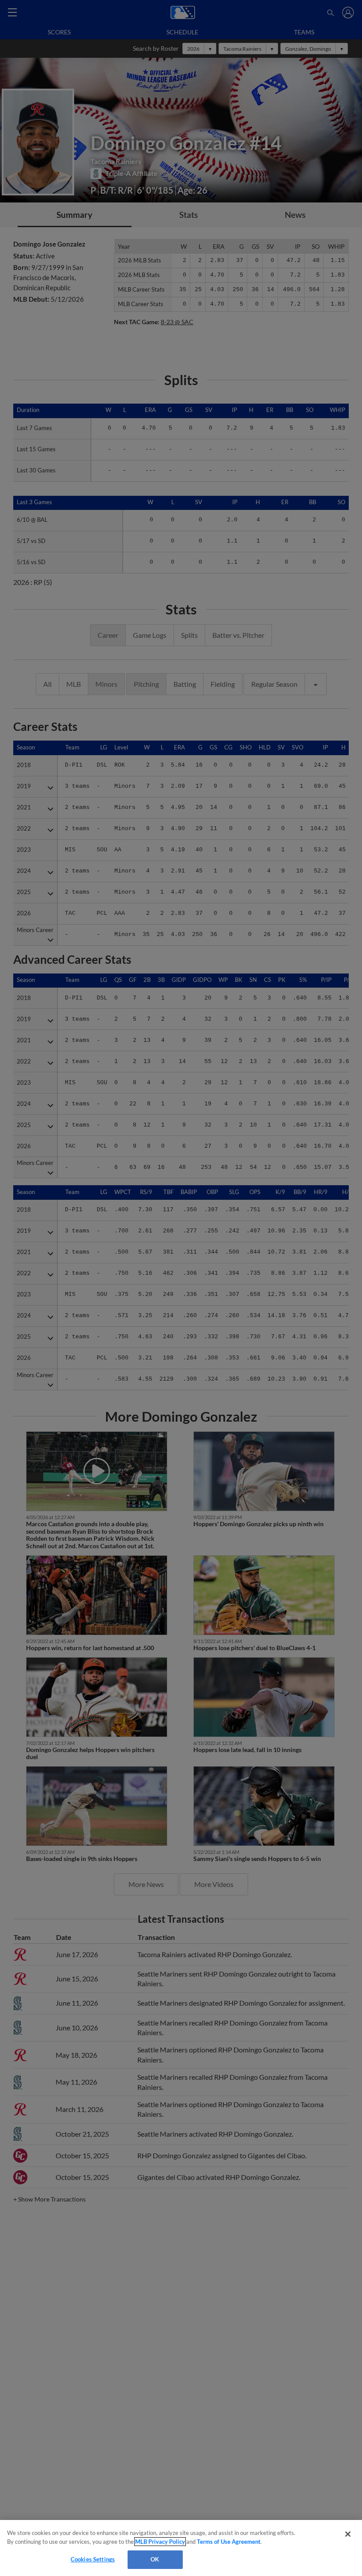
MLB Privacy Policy (160, 2542)
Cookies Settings (93, 2559)
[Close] (348, 2534)
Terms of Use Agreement (229, 2542)
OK (155, 2559)
